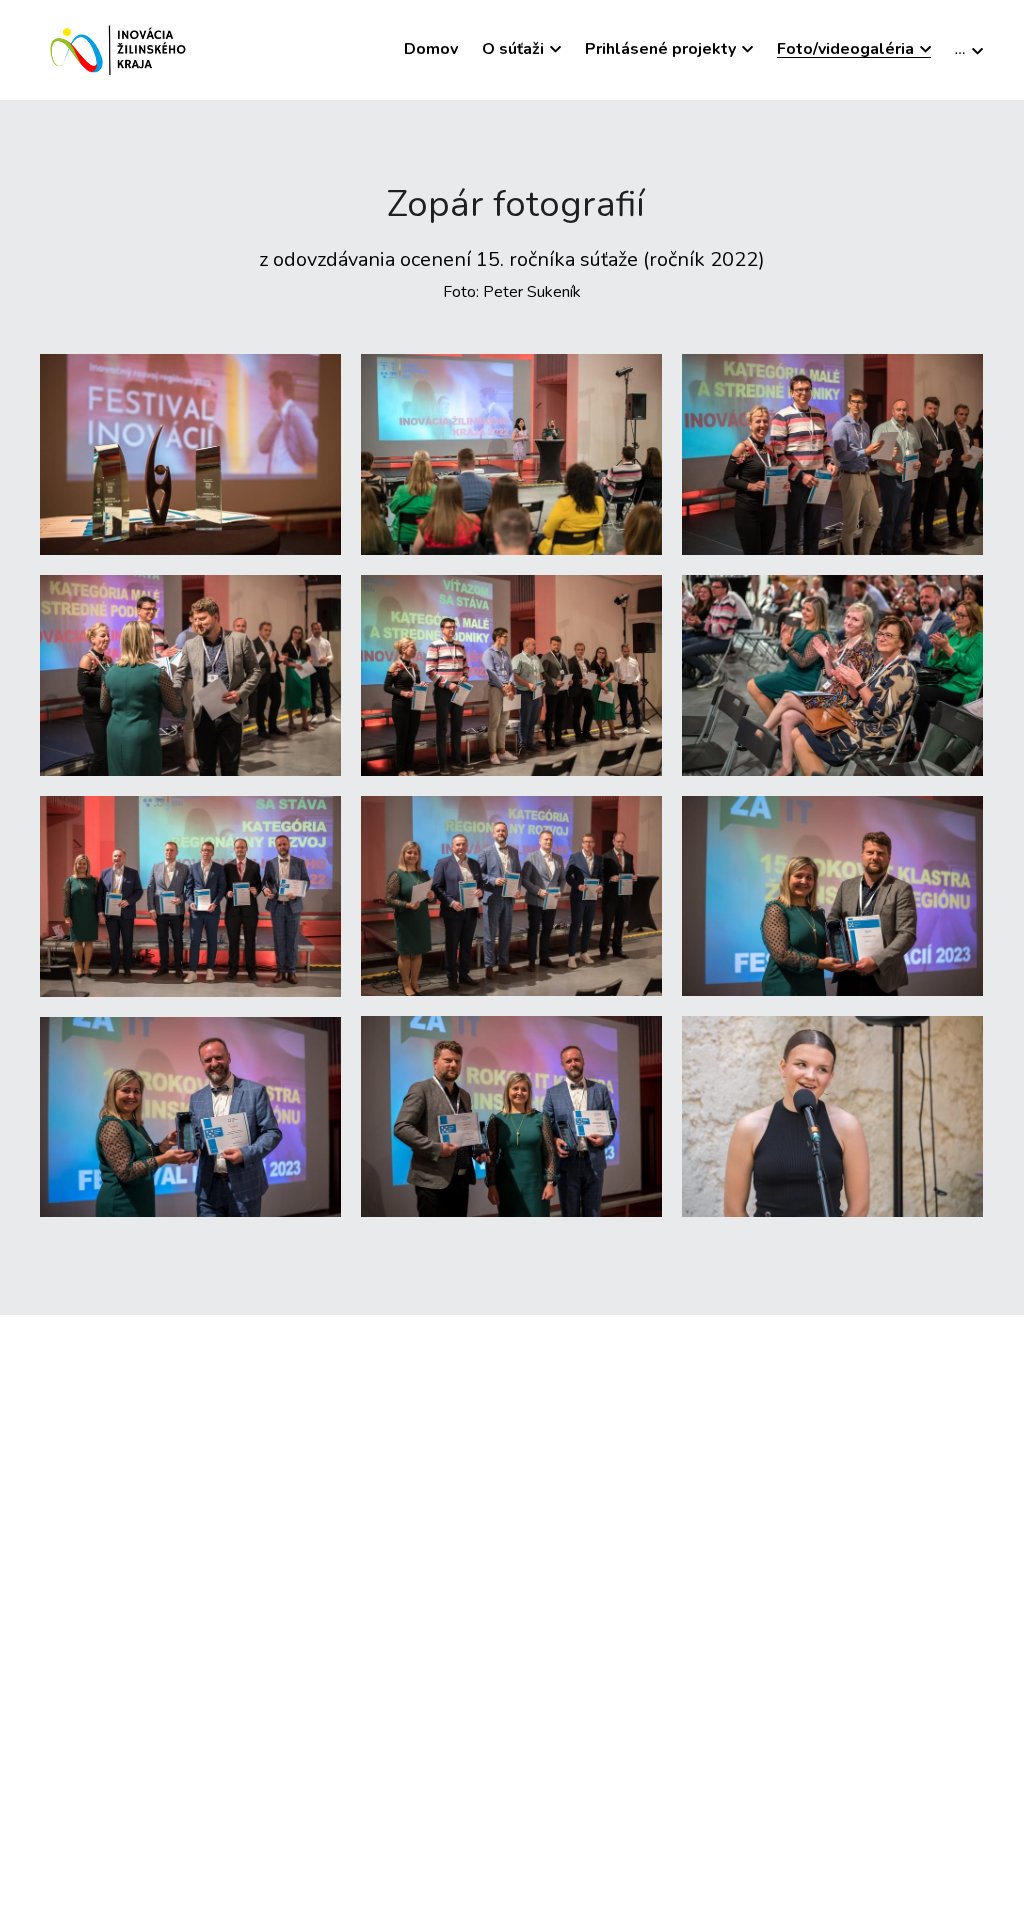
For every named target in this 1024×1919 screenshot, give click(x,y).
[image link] (120, 48)
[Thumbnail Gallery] (190, 454)
